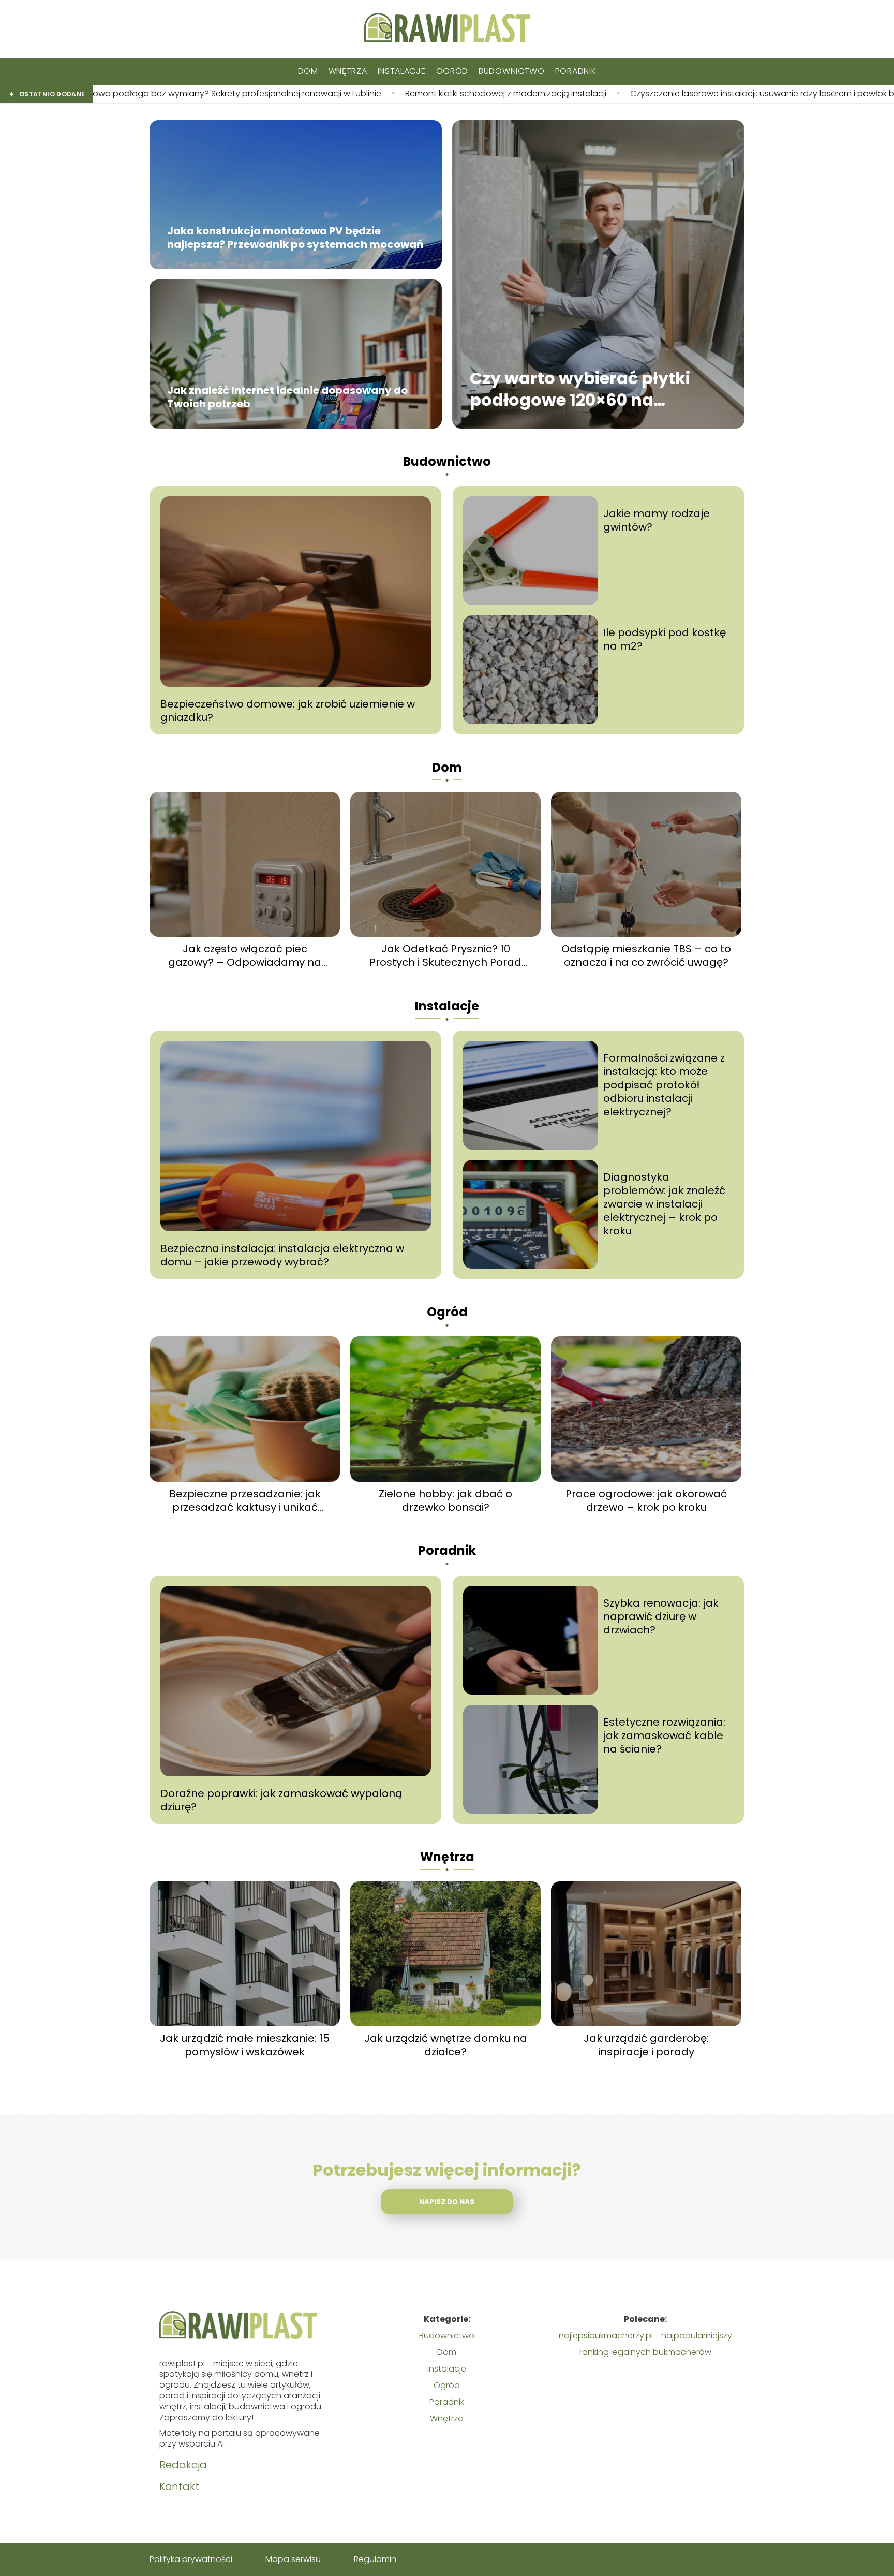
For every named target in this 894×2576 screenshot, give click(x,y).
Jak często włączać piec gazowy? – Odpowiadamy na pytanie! (245, 955)
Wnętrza (348, 71)
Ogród (452, 71)
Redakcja (183, 2465)
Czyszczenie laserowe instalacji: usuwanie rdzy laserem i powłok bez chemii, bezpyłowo (600, 94)
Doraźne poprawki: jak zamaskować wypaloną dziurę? (281, 1800)
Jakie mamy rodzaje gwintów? (657, 520)
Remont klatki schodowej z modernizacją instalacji (300, 94)
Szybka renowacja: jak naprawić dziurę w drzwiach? (661, 1616)
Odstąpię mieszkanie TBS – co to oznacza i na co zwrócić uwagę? (646, 955)
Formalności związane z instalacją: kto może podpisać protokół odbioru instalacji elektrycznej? (664, 1085)
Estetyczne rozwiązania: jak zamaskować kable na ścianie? (664, 1735)
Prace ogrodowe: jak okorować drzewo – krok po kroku (646, 1500)
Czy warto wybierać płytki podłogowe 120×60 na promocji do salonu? (580, 389)
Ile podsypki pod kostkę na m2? (665, 639)
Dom (308, 71)
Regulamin (375, 2559)
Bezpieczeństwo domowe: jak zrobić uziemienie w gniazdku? (288, 711)
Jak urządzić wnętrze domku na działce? (446, 2045)
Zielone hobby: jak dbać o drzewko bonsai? (445, 1500)
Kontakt (179, 2486)
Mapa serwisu (293, 2559)
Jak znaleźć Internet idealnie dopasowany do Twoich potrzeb (287, 398)
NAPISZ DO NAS (447, 2202)
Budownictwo (512, 71)
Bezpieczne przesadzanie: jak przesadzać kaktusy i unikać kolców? (245, 1500)
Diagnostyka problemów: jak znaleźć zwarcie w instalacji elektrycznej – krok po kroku (664, 1204)
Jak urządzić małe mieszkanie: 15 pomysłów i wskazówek (245, 2045)
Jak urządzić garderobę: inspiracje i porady (646, 2045)
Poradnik (576, 71)
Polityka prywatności (191, 2559)
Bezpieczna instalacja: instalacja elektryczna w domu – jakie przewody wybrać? (282, 1255)
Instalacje (402, 71)
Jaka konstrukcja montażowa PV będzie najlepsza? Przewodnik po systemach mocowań (295, 238)
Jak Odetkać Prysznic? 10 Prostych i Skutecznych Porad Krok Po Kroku (445, 955)
